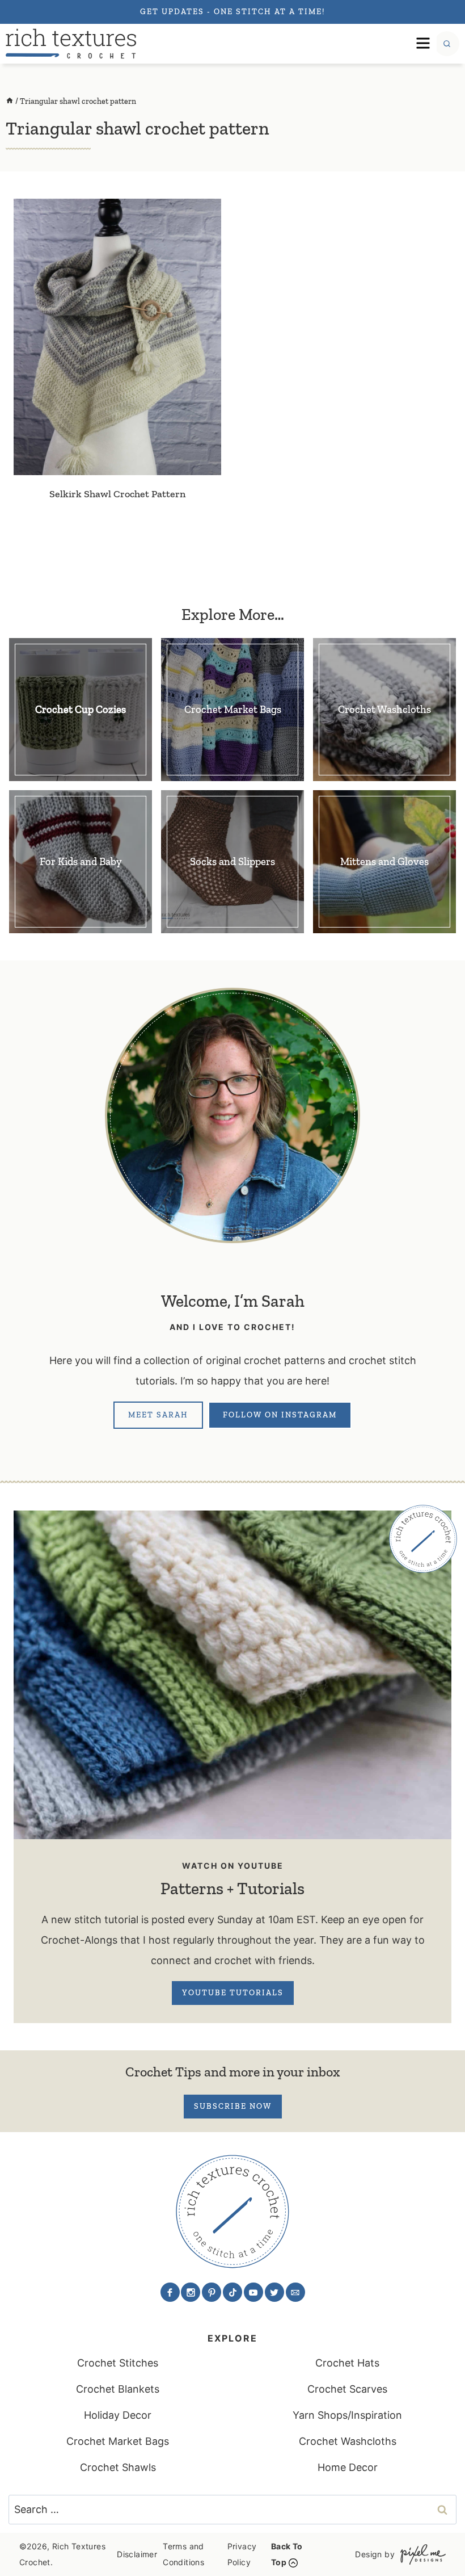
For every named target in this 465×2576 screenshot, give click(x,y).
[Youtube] (253, 2292)
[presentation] (117, 337)
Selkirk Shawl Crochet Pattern (117, 494)
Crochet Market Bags (118, 2441)
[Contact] (295, 2292)
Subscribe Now (233, 2106)
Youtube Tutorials (233, 1993)
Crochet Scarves (347, 2389)
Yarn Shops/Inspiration (347, 2415)
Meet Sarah (158, 1415)
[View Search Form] (447, 44)
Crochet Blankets (118, 2389)
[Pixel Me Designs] (420, 2554)
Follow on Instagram (280, 1415)
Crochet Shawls (118, 2467)
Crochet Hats (347, 2363)
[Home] (10, 101)
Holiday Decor (118, 2415)
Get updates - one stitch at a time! (232, 12)
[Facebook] (170, 2292)
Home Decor (348, 2467)
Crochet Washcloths (348, 2441)
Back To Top (287, 2554)
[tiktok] (232, 2292)
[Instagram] (191, 2292)
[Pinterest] (212, 2292)
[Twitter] (274, 2292)
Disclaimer (137, 2554)
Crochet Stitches (118, 2363)
